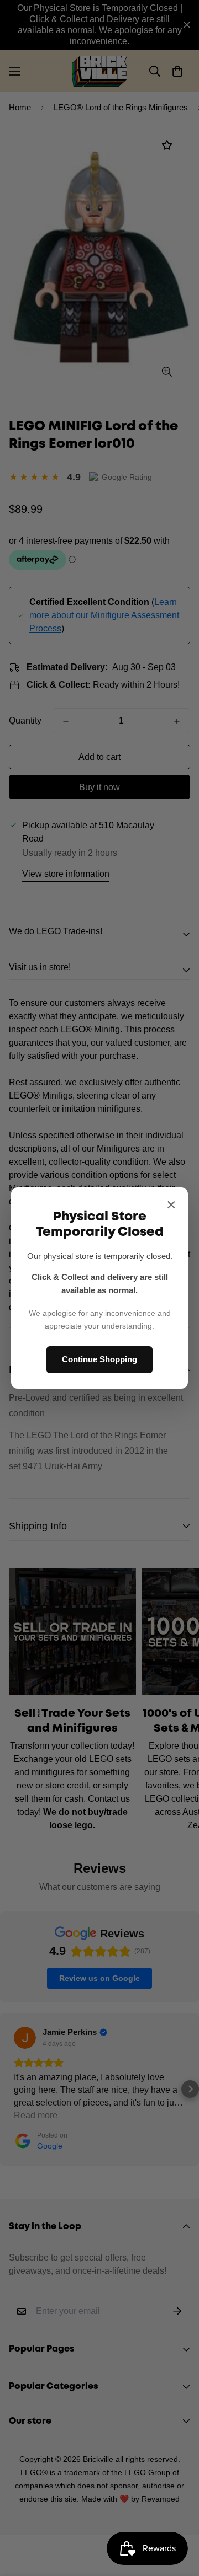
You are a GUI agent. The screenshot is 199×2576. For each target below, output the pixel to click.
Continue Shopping (99, 1359)
